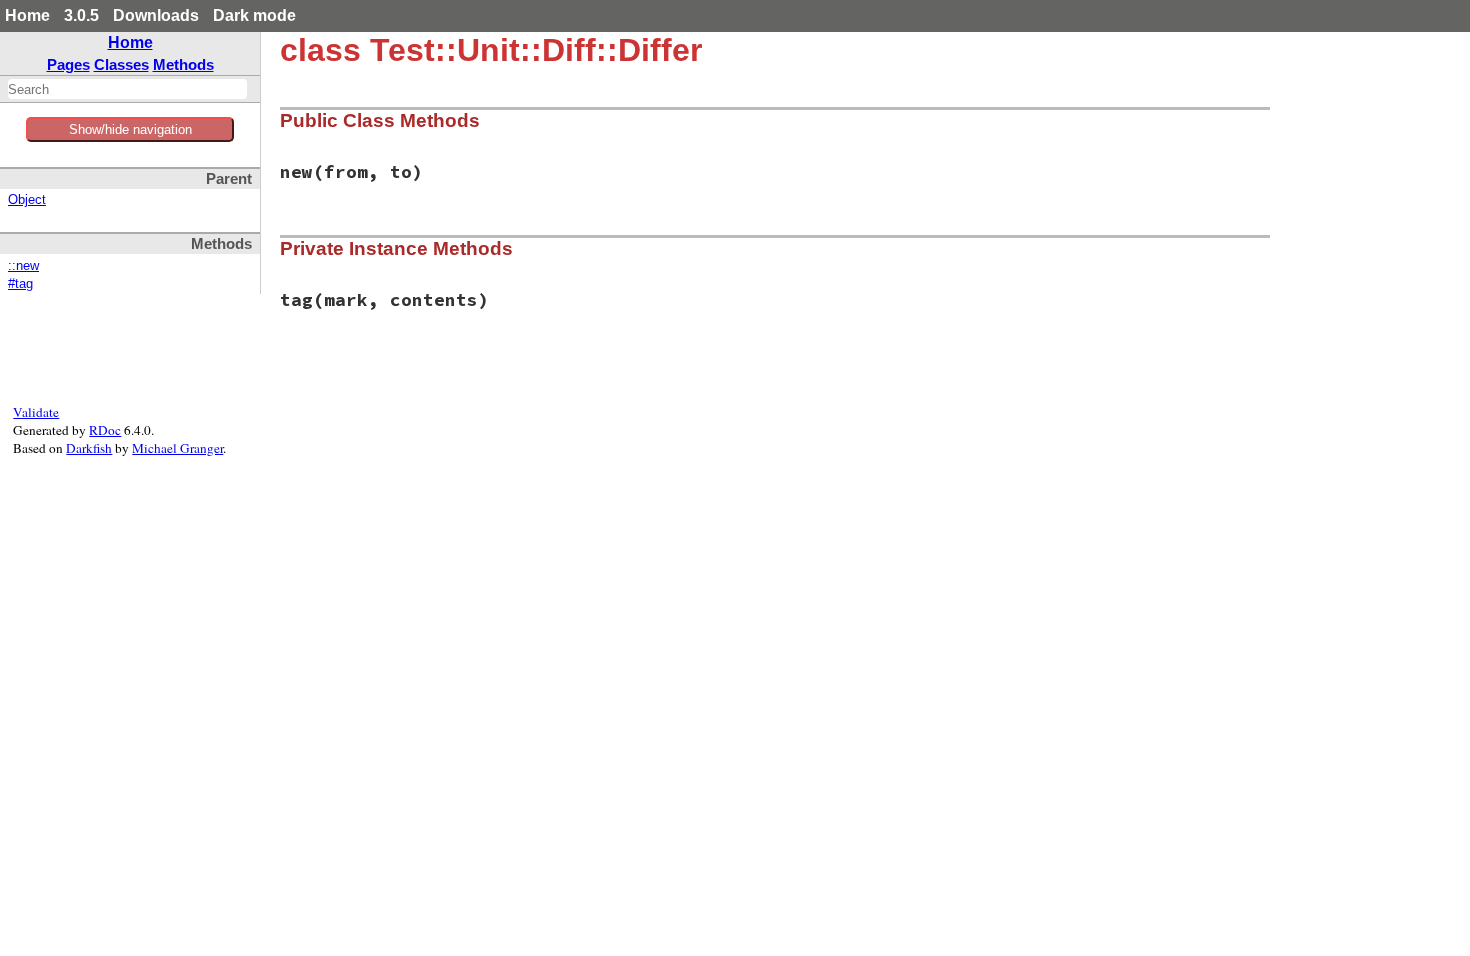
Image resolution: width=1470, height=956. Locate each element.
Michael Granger (177, 448)
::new (23, 266)
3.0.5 (81, 15)
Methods (183, 64)
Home (27, 15)
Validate (36, 412)
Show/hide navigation (130, 129)
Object (27, 200)
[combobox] (127, 89)
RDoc (105, 430)
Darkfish (89, 448)
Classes (121, 64)
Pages (68, 64)
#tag (20, 284)
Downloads (156, 15)
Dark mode (254, 15)
